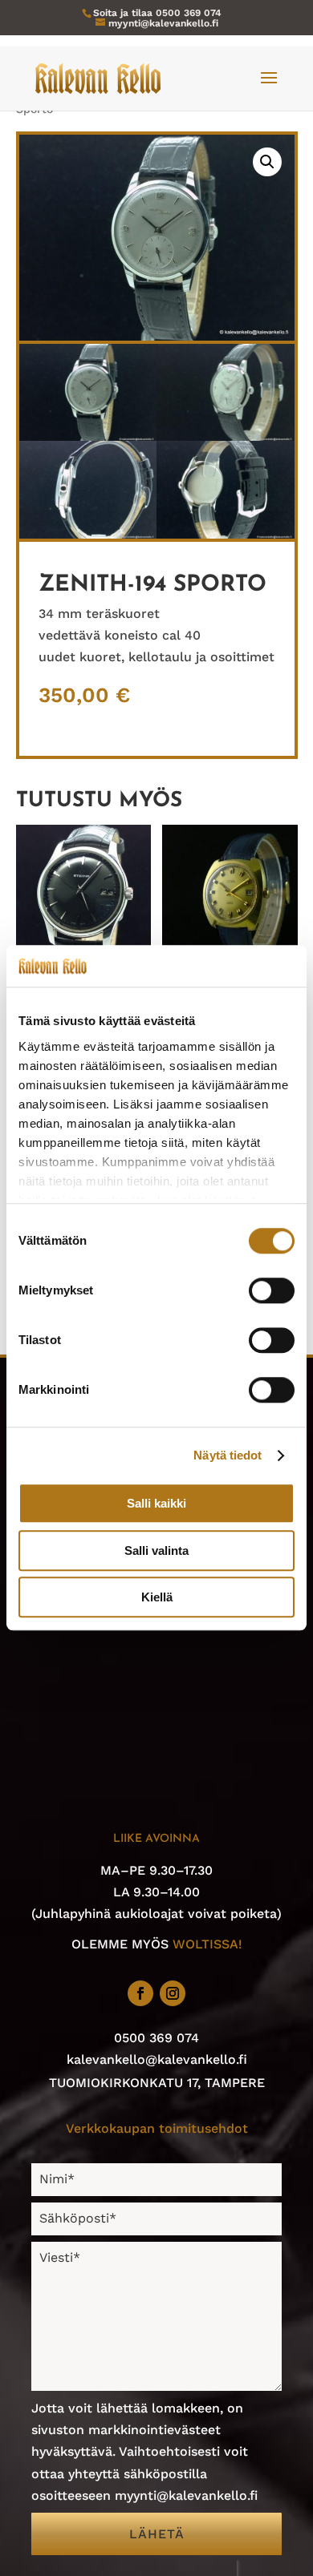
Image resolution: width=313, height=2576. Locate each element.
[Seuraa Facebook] (140, 1993)
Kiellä (157, 1598)
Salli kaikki (156, 1504)
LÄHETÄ (157, 2534)
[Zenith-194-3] (88, 534)
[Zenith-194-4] (226, 534)
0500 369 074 (189, 13)
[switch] (272, 1291)
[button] (267, 162)
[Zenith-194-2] (226, 436)
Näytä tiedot (228, 1455)
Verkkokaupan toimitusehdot (157, 2128)
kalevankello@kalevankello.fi (157, 2059)
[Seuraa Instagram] (173, 1993)
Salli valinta (156, 1550)
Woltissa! (207, 1944)
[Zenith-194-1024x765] (88, 436)
